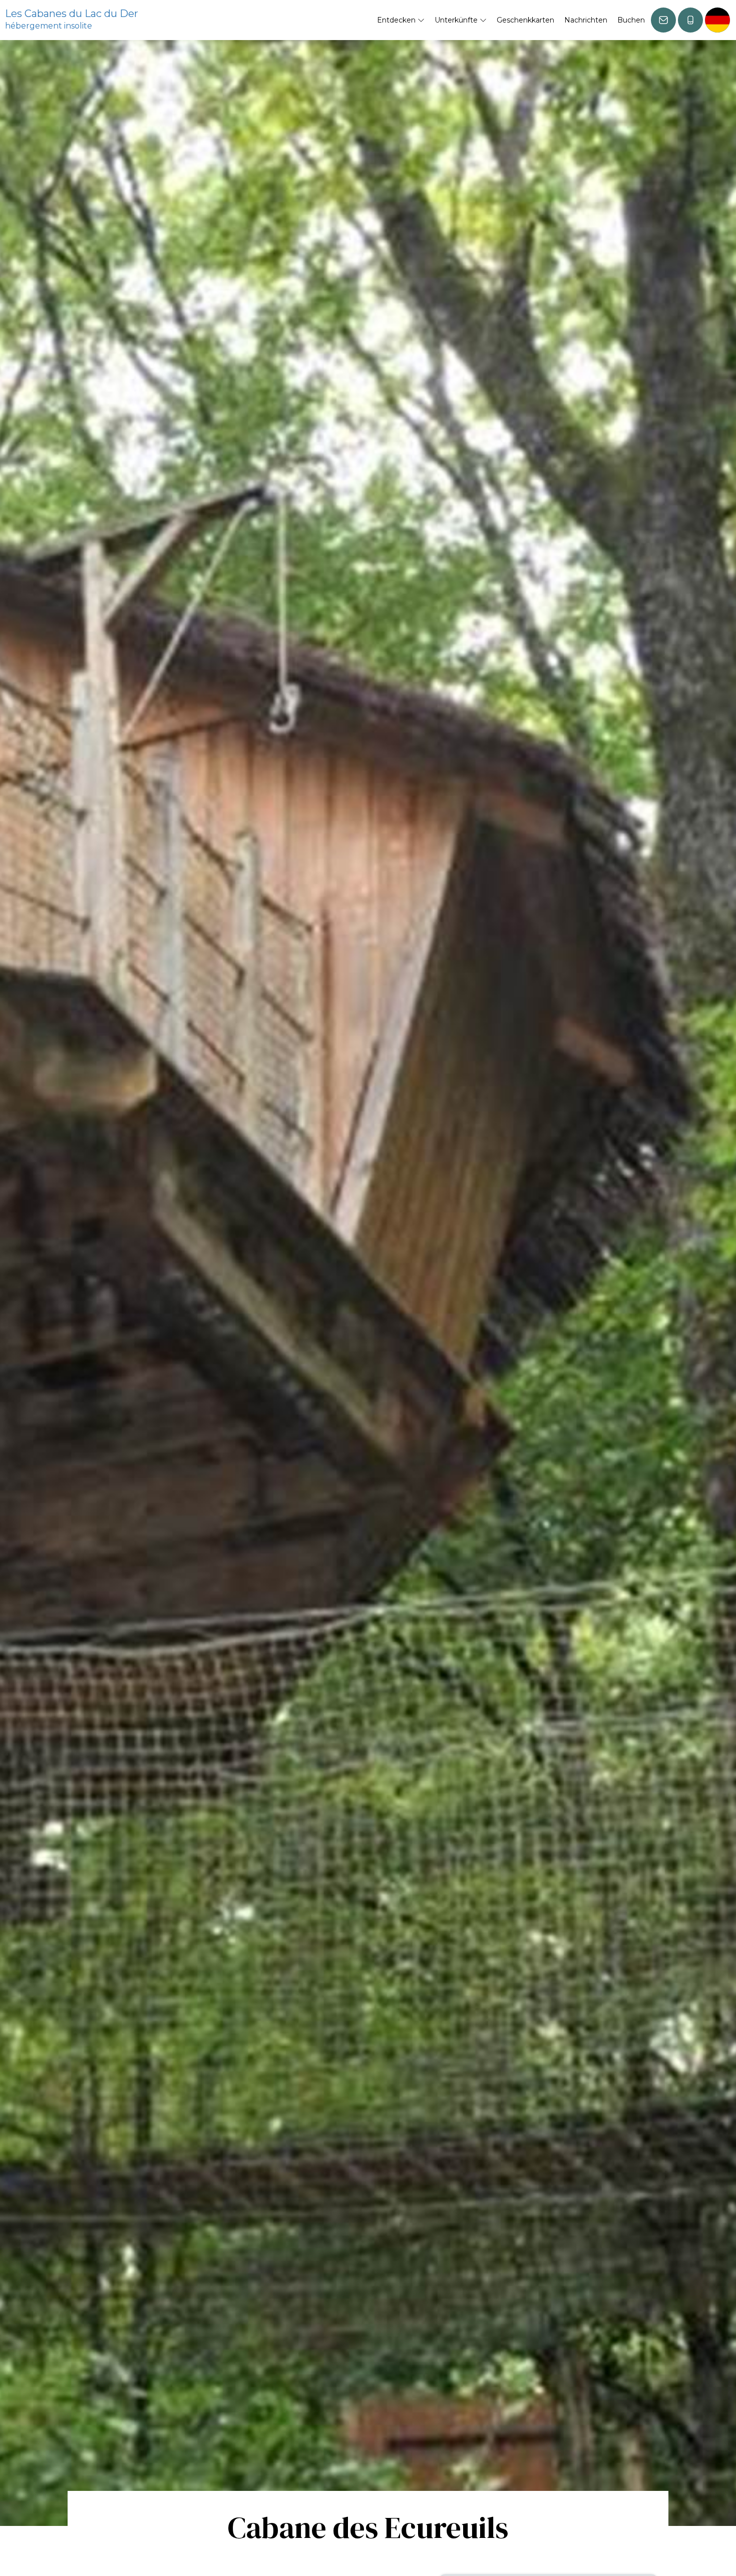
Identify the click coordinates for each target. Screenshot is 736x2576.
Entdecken (397, 20)
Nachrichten (586, 20)
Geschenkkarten (525, 20)
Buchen (631, 20)
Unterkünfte (457, 20)
